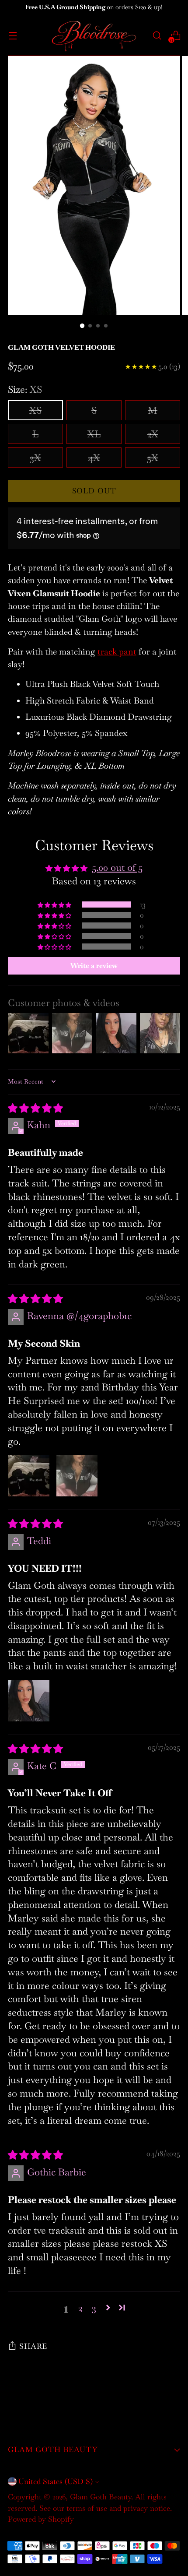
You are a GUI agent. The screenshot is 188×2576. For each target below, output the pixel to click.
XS (35, 410)
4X (94, 457)
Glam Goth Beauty (101, 2497)
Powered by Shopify (41, 2519)
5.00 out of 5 (117, 867)
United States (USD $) (56, 2481)
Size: (25, 389)
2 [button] (80, 2308)
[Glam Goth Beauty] (94, 35)
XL (94, 434)
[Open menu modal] (12, 36)
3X (35, 457)
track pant (117, 652)
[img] (35, 1108)
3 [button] (94, 2308)
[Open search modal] (157, 36)
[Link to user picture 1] (29, 1476)
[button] (55, 905)
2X (153, 434)
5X (153, 457)
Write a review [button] (94, 966)
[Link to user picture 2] (77, 1476)
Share (33, 2346)
